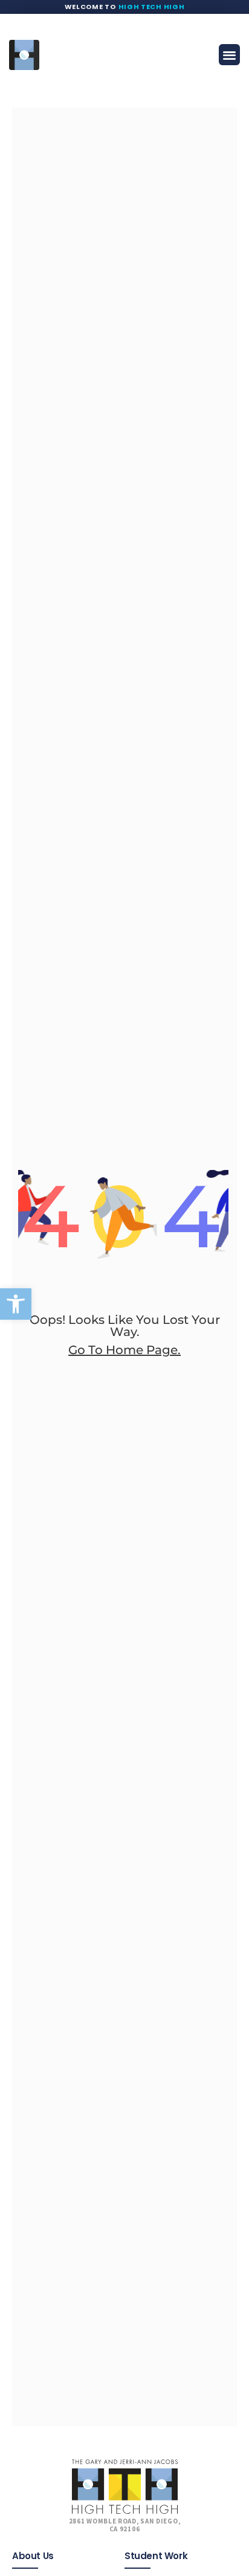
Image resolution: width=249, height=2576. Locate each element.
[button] (16, 1304)
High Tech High (152, 7)
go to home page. (124, 1350)
